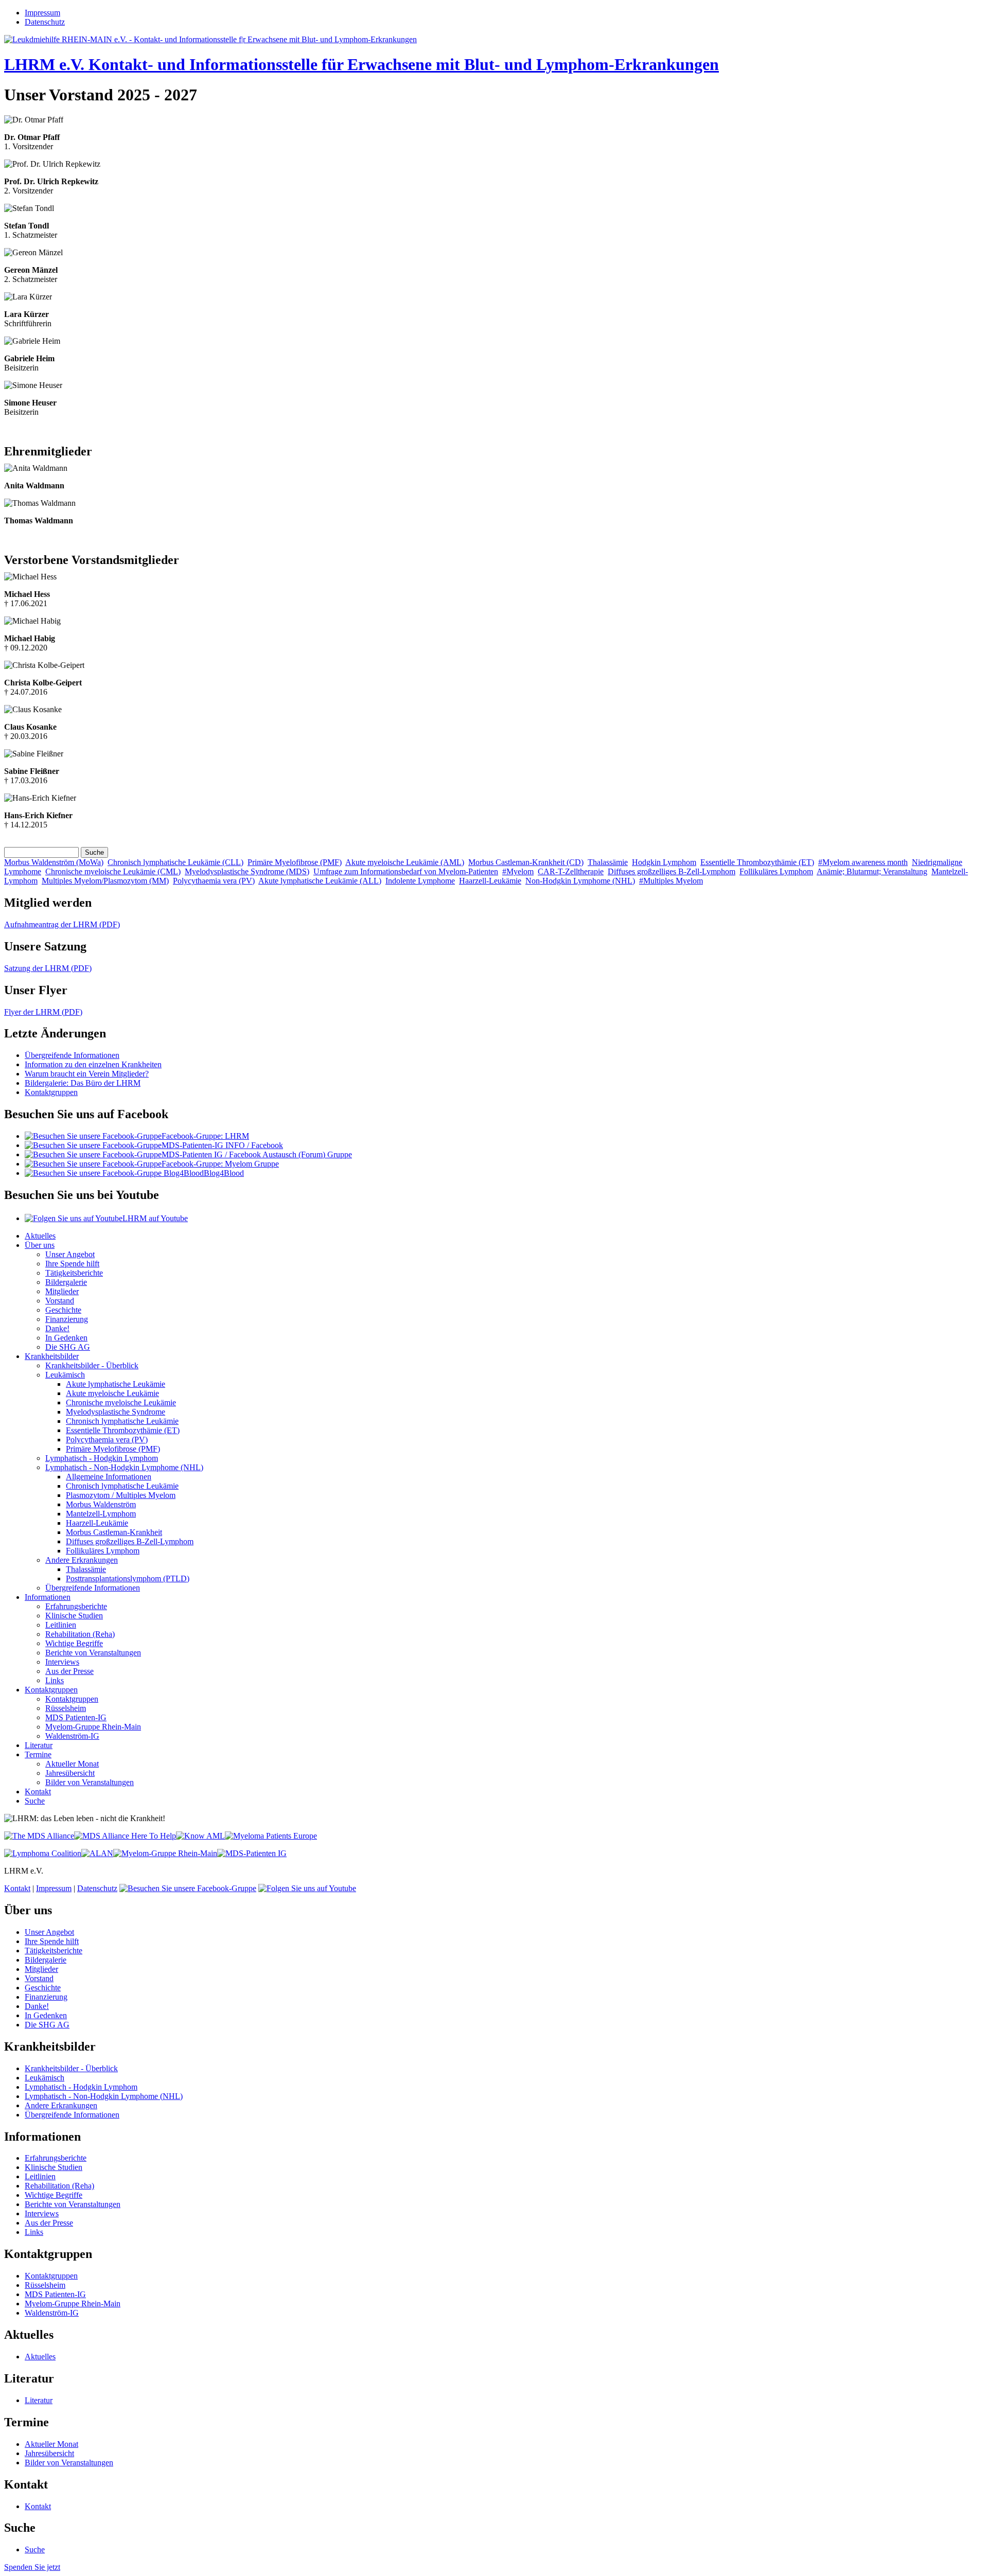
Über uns (40, 1245)
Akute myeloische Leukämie (112, 1393)
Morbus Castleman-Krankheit (114, 1532)
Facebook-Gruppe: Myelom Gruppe (220, 1164)
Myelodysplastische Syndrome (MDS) (247, 871)
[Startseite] (210, 39)
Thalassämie (608, 862)
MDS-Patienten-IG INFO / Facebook (222, 1145)
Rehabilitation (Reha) (80, 1634)
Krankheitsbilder (52, 1356)
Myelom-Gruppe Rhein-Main (93, 1727)
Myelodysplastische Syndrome (116, 1412)
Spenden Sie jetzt (32, 2567)
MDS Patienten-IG (76, 1717)
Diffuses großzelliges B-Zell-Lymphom (672, 871)
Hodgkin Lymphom (664, 862)
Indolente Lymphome (420, 881)
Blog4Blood (224, 1173)
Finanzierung (67, 1319)
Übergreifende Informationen (72, 1055)
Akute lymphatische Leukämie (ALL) (320, 881)
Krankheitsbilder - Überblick (92, 1365)
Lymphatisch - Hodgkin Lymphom (102, 1458)
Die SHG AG (68, 1347)
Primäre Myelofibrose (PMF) (295, 862)
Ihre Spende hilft (72, 1264)
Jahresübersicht (70, 1773)
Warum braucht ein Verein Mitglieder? (87, 1074)
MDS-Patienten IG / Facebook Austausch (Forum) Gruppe (257, 1154)
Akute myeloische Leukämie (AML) (405, 862)
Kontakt (38, 1792)
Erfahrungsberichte (76, 1606)
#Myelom (518, 871)
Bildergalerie (66, 1282)
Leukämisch (65, 1375)
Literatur (39, 1745)
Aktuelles (40, 1236)
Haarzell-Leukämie (490, 881)
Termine (38, 1754)
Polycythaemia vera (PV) (214, 881)
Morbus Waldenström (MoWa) (54, 862)
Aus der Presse (69, 1671)
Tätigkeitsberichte (74, 1273)
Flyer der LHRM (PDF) (43, 1012)
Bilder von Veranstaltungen (90, 1782)
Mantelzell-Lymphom (101, 1514)
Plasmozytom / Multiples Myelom (121, 1495)
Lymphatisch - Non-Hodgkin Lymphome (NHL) (124, 1467)
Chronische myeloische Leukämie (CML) (113, 871)
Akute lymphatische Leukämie (116, 1384)
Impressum (42, 13)
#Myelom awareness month (863, 862)
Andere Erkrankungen (82, 1560)
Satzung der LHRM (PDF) (48, 968)
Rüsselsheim (66, 1708)
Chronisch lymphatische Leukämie (122, 1421)
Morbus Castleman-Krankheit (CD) (526, 862)
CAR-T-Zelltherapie (571, 871)
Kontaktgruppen (51, 1092)
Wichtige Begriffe (74, 1643)
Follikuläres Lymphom (776, 871)
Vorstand (60, 1301)
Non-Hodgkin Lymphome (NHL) (580, 881)
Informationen (48, 1597)
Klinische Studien (74, 1616)
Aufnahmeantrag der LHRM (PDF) (62, 924)
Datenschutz (45, 22)
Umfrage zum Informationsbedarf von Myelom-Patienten (406, 871)
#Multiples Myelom (671, 881)
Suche (35, 1801)
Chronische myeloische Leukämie (121, 1402)
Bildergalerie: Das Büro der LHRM (83, 1083)
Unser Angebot (70, 1254)
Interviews (62, 1662)
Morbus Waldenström (101, 1504)
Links (55, 1680)
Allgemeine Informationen (109, 1477)
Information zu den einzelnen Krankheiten (93, 1064)
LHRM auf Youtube (155, 1218)
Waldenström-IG (72, 1736)
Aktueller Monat (72, 1764)
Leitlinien (61, 1625)
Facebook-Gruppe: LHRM (205, 1136)
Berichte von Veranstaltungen (93, 1653)
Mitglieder (62, 1291)
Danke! (57, 1328)
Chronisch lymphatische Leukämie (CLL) (175, 862)
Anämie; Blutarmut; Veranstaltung (872, 871)
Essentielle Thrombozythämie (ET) (757, 862)
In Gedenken (66, 1338)
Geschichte (63, 1310)
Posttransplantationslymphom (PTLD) (128, 1578)
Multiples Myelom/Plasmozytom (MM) (105, 881)
